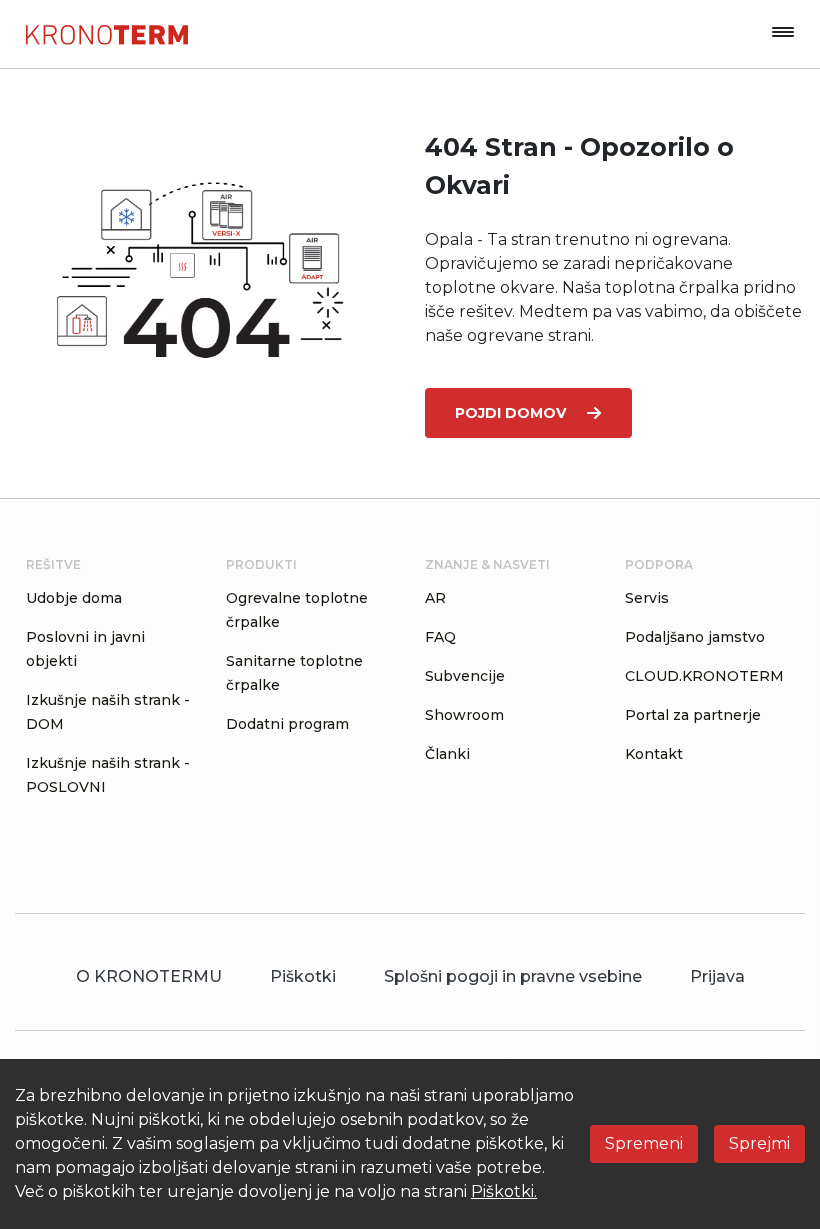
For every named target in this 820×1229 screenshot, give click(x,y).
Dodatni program (287, 724)
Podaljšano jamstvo (695, 637)
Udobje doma (74, 598)
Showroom (464, 715)
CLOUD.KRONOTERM (704, 676)
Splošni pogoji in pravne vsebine (513, 976)
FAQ (440, 637)
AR (435, 598)
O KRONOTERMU (149, 976)
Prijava (717, 976)
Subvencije (465, 676)
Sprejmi (759, 1143)
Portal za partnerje (693, 715)
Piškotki (303, 976)
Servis (647, 598)
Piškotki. (504, 1191)
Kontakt (654, 754)
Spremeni (644, 1143)
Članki (447, 754)
